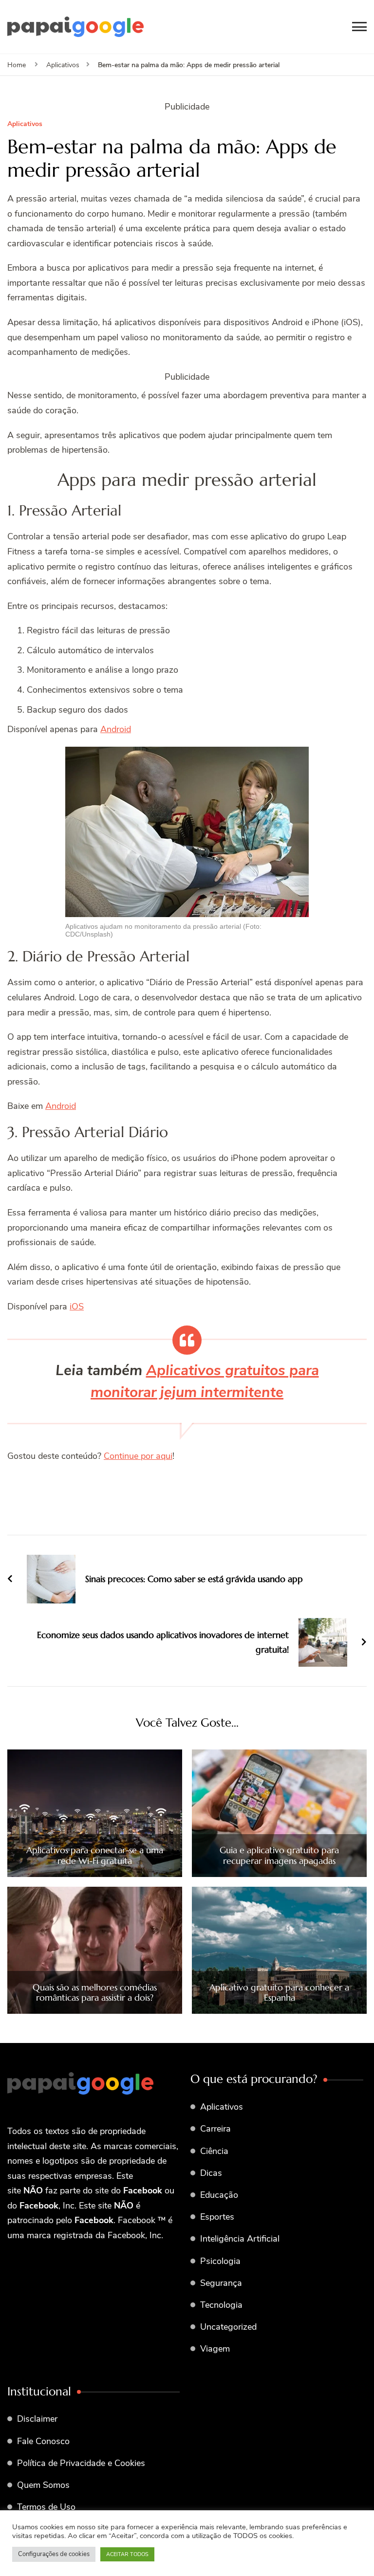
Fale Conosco (43, 2441)
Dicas (211, 2173)
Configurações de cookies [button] (54, 2554)
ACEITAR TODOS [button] (127, 2554)
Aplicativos (25, 124)
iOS (77, 1306)
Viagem (215, 2349)
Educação (219, 2195)
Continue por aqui (138, 1456)
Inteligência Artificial (240, 2239)
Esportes (217, 2217)
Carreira (215, 2129)
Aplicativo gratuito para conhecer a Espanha (279, 1993)
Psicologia (220, 2261)
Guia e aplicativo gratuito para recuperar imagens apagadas (279, 1855)
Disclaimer (37, 2419)
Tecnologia (221, 2305)
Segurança (221, 2283)
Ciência (214, 2151)
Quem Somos (43, 2485)
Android (116, 729)
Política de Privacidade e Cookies (81, 2463)
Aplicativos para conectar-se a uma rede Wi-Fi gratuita (95, 1855)
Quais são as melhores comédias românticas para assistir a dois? (95, 1993)
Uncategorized (228, 2327)
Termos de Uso (46, 2507)
